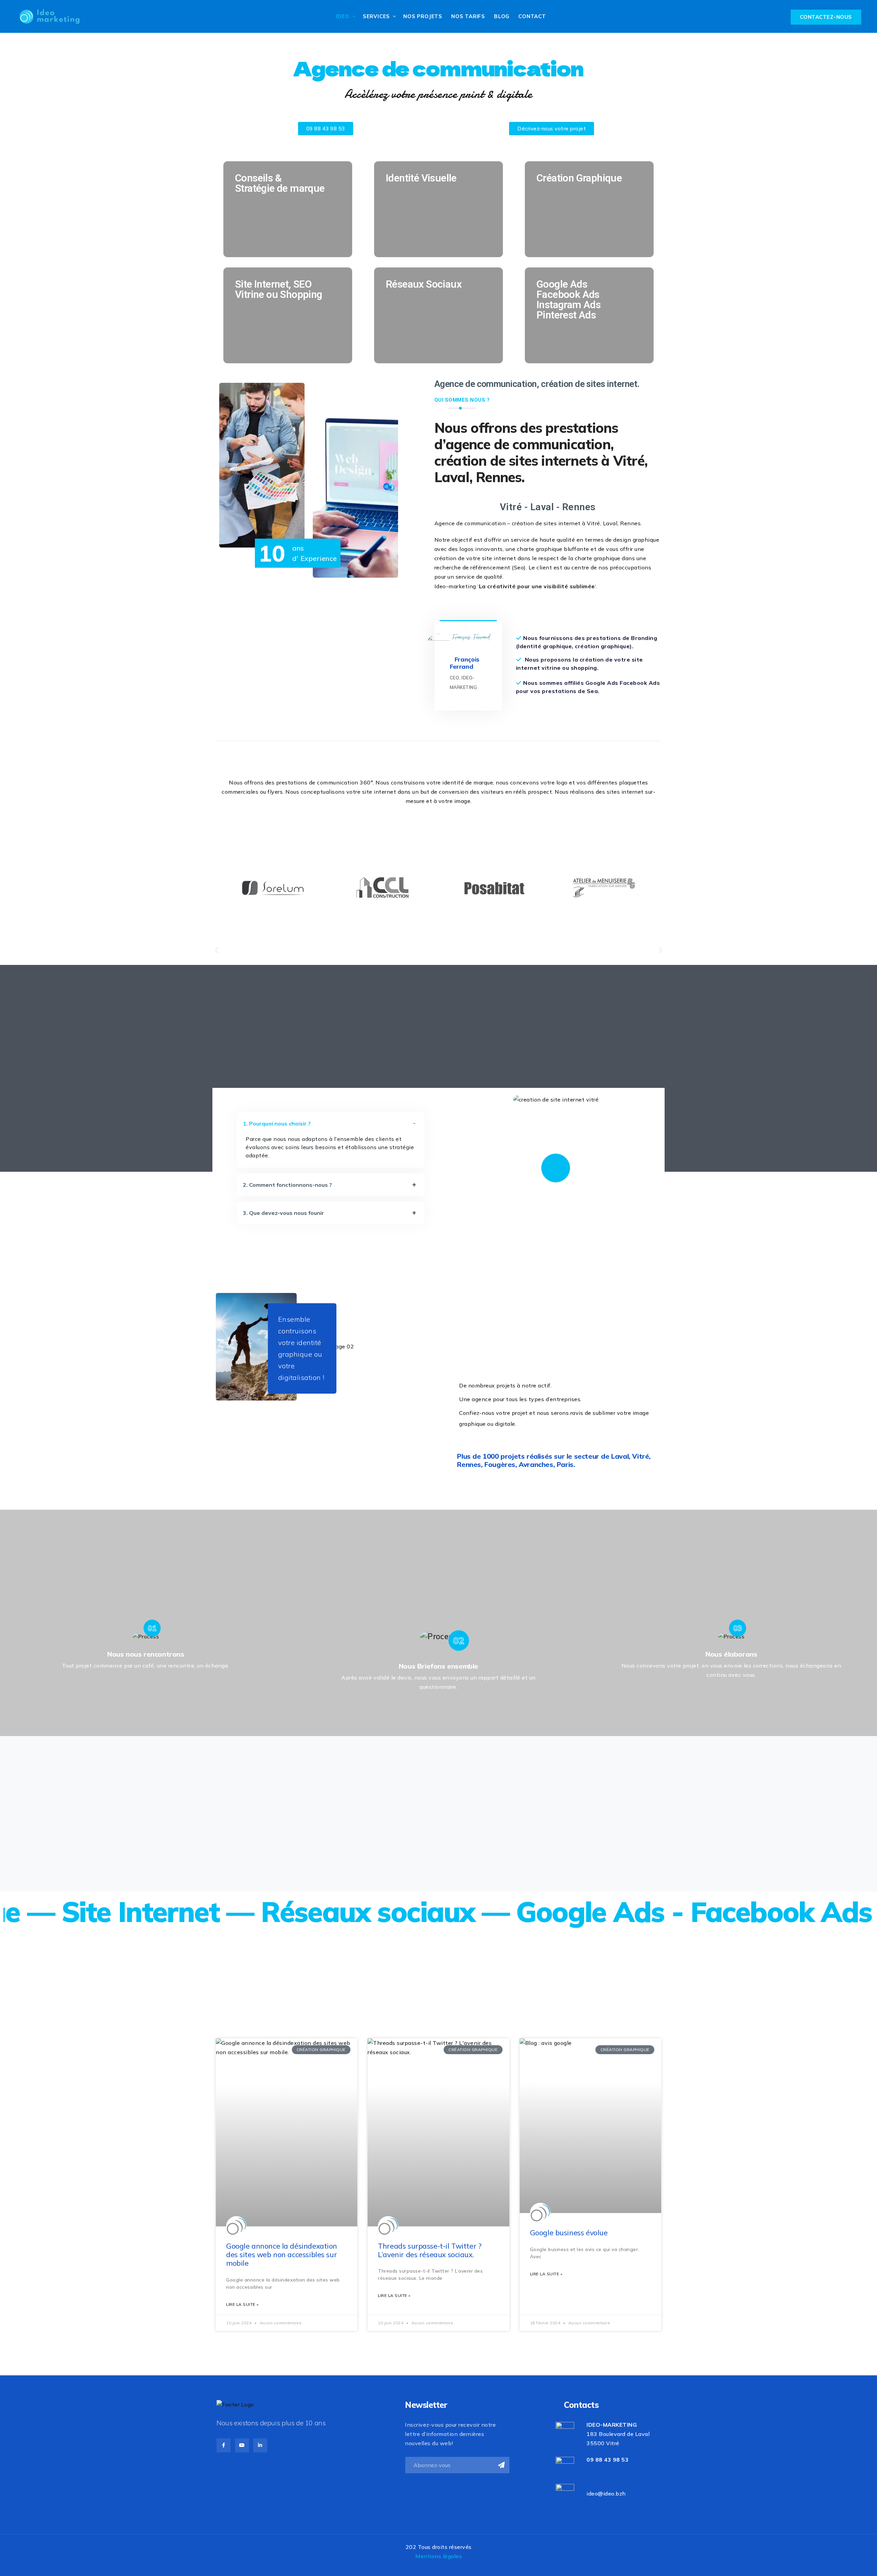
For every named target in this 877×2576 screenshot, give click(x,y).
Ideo (343, 16)
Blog (502, 16)
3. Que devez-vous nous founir (283, 1213)
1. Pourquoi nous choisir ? (277, 1123)
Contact (532, 16)
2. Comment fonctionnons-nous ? (287, 1185)
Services (376, 16)
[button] (217, 950)
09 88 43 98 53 (608, 2460)
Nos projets (423, 16)
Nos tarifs (468, 16)
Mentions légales (438, 2556)
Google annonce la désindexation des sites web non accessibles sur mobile (282, 2254)
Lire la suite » (242, 2304)
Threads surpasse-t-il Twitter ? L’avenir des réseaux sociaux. (430, 2250)
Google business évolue (569, 2233)
